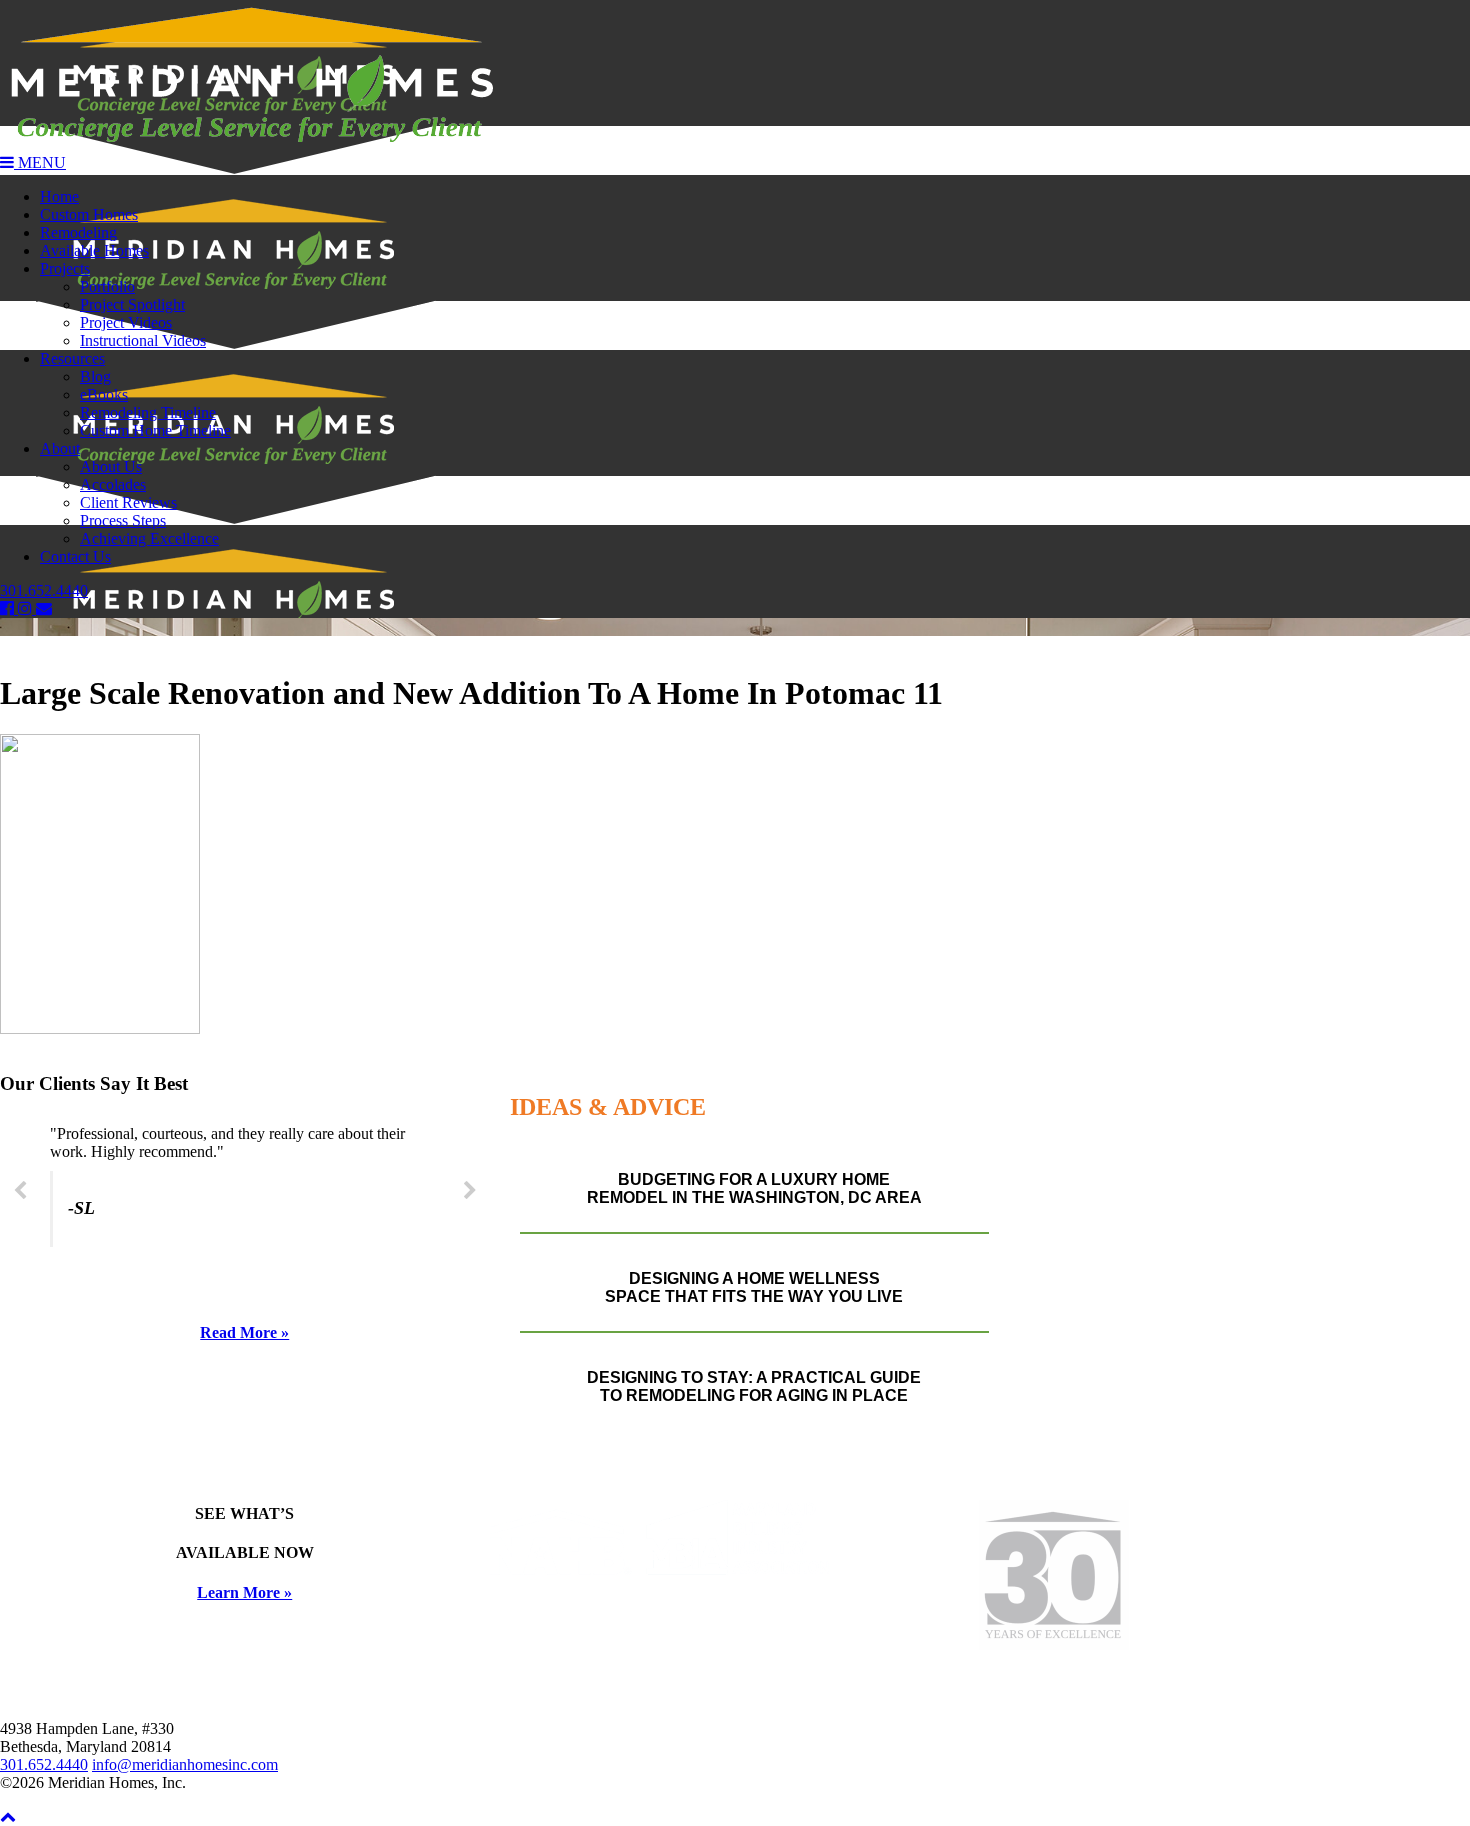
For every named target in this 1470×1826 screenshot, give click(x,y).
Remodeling (78, 232)
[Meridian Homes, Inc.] (735, 77)
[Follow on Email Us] (44, 608)
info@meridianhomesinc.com (185, 1764)
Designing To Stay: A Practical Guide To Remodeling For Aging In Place (754, 1386)
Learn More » (244, 1592)
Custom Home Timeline (155, 430)
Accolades (113, 484)
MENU (40, 162)
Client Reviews (128, 502)
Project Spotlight (132, 304)
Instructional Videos (143, 340)
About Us (111, 466)
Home (59, 196)
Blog (95, 376)
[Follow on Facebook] (9, 608)
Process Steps (123, 520)
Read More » (244, 1332)
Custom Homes (89, 214)
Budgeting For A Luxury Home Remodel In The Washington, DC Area (754, 1188)
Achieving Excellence (149, 538)
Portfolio (107, 286)
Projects (65, 268)
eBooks (104, 394)
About (60, 448)
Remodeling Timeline (148, 412)
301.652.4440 (44, 590)
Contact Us (75, 556)
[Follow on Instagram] (27, 608)
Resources (72, 358)
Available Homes (94, 250)
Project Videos (126, 322)
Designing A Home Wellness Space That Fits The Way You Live (754, 1287)
